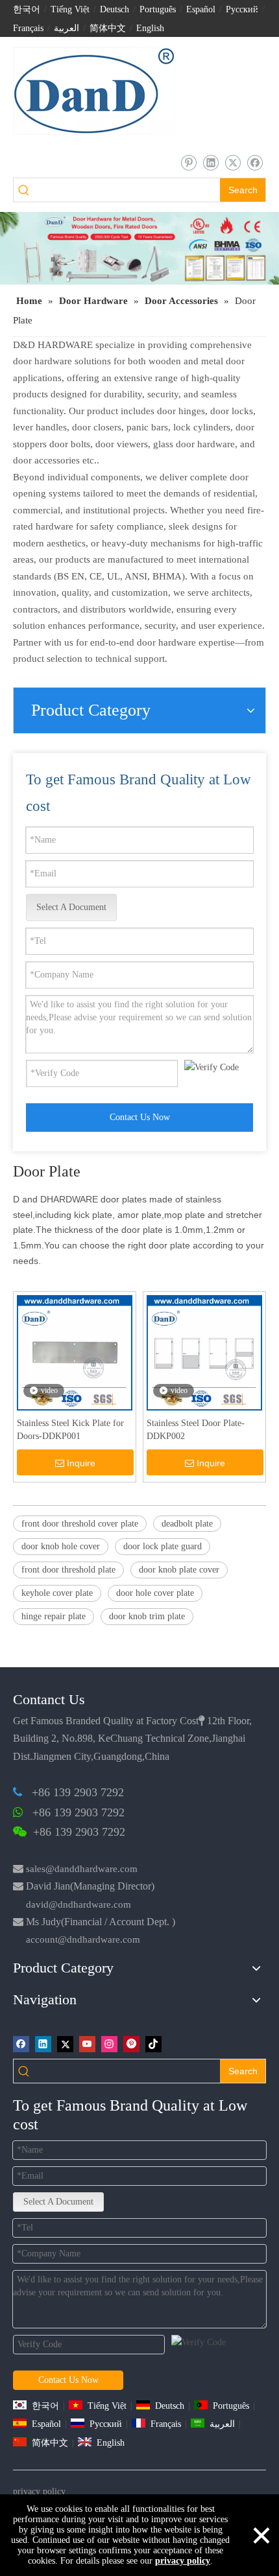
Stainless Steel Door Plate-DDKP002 (196, 1430)
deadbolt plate (187, 1524)
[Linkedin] (211, 162)
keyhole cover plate (57, 1593)
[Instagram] (109, 2044)
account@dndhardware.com (83, 1939)
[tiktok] (153, 2044)
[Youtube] (87, 2044)
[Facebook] (255, 162)
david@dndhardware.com (79, 1904)
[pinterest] (188, 162)
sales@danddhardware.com (82, 1869)
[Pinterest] (131, 2044)
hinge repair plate (54, 1616)
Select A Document (71, 907)
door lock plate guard (163, 1546)
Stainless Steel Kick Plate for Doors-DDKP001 (70, 1430)
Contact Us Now (140, 1117)
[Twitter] (233, 162)
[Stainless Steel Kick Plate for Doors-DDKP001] (75, 1352)
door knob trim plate (147, 1616)
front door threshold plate (68, 1570)
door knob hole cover (61, 1546)
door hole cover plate (155, 1593)
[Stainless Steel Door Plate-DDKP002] (204, 1352)
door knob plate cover (179, 1570)
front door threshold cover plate (80, 1524)
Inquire (81, 1463)
